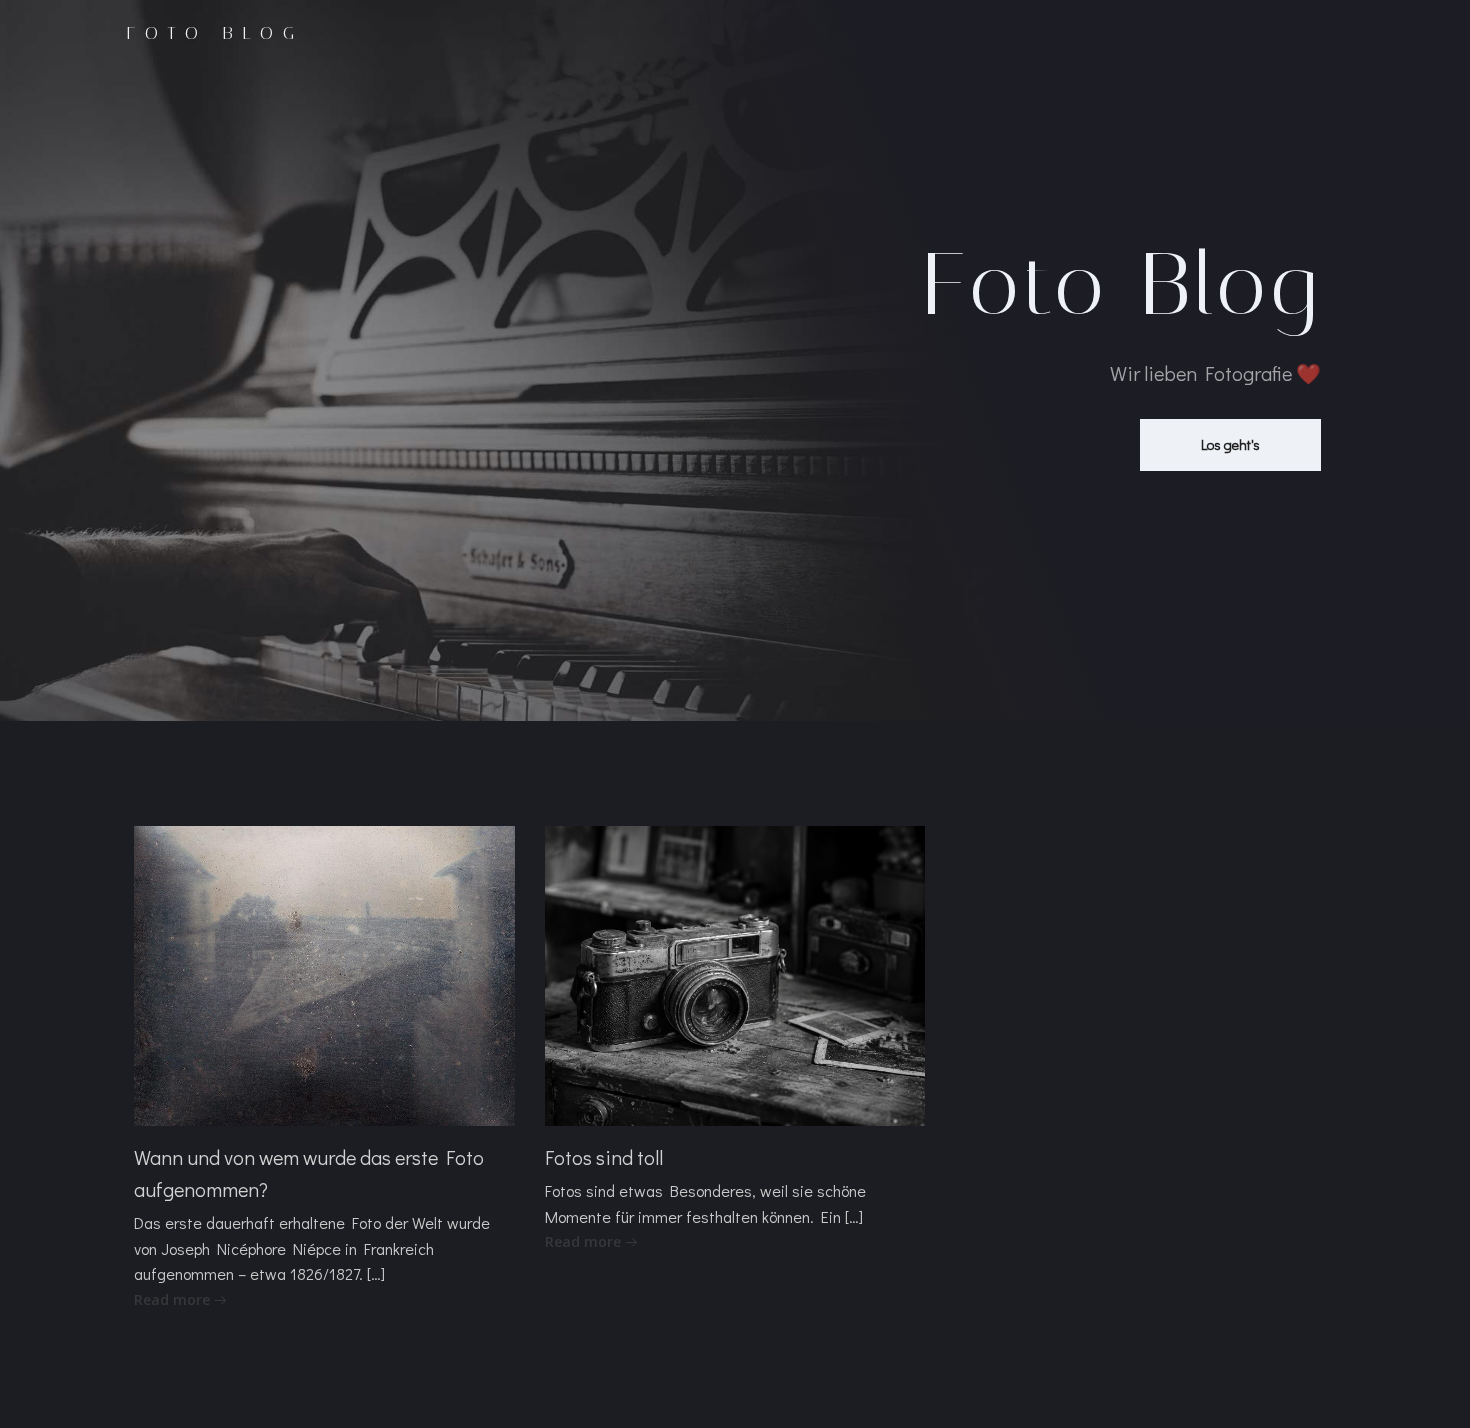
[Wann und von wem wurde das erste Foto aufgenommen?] (324, 973)
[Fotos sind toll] (735, 973)
